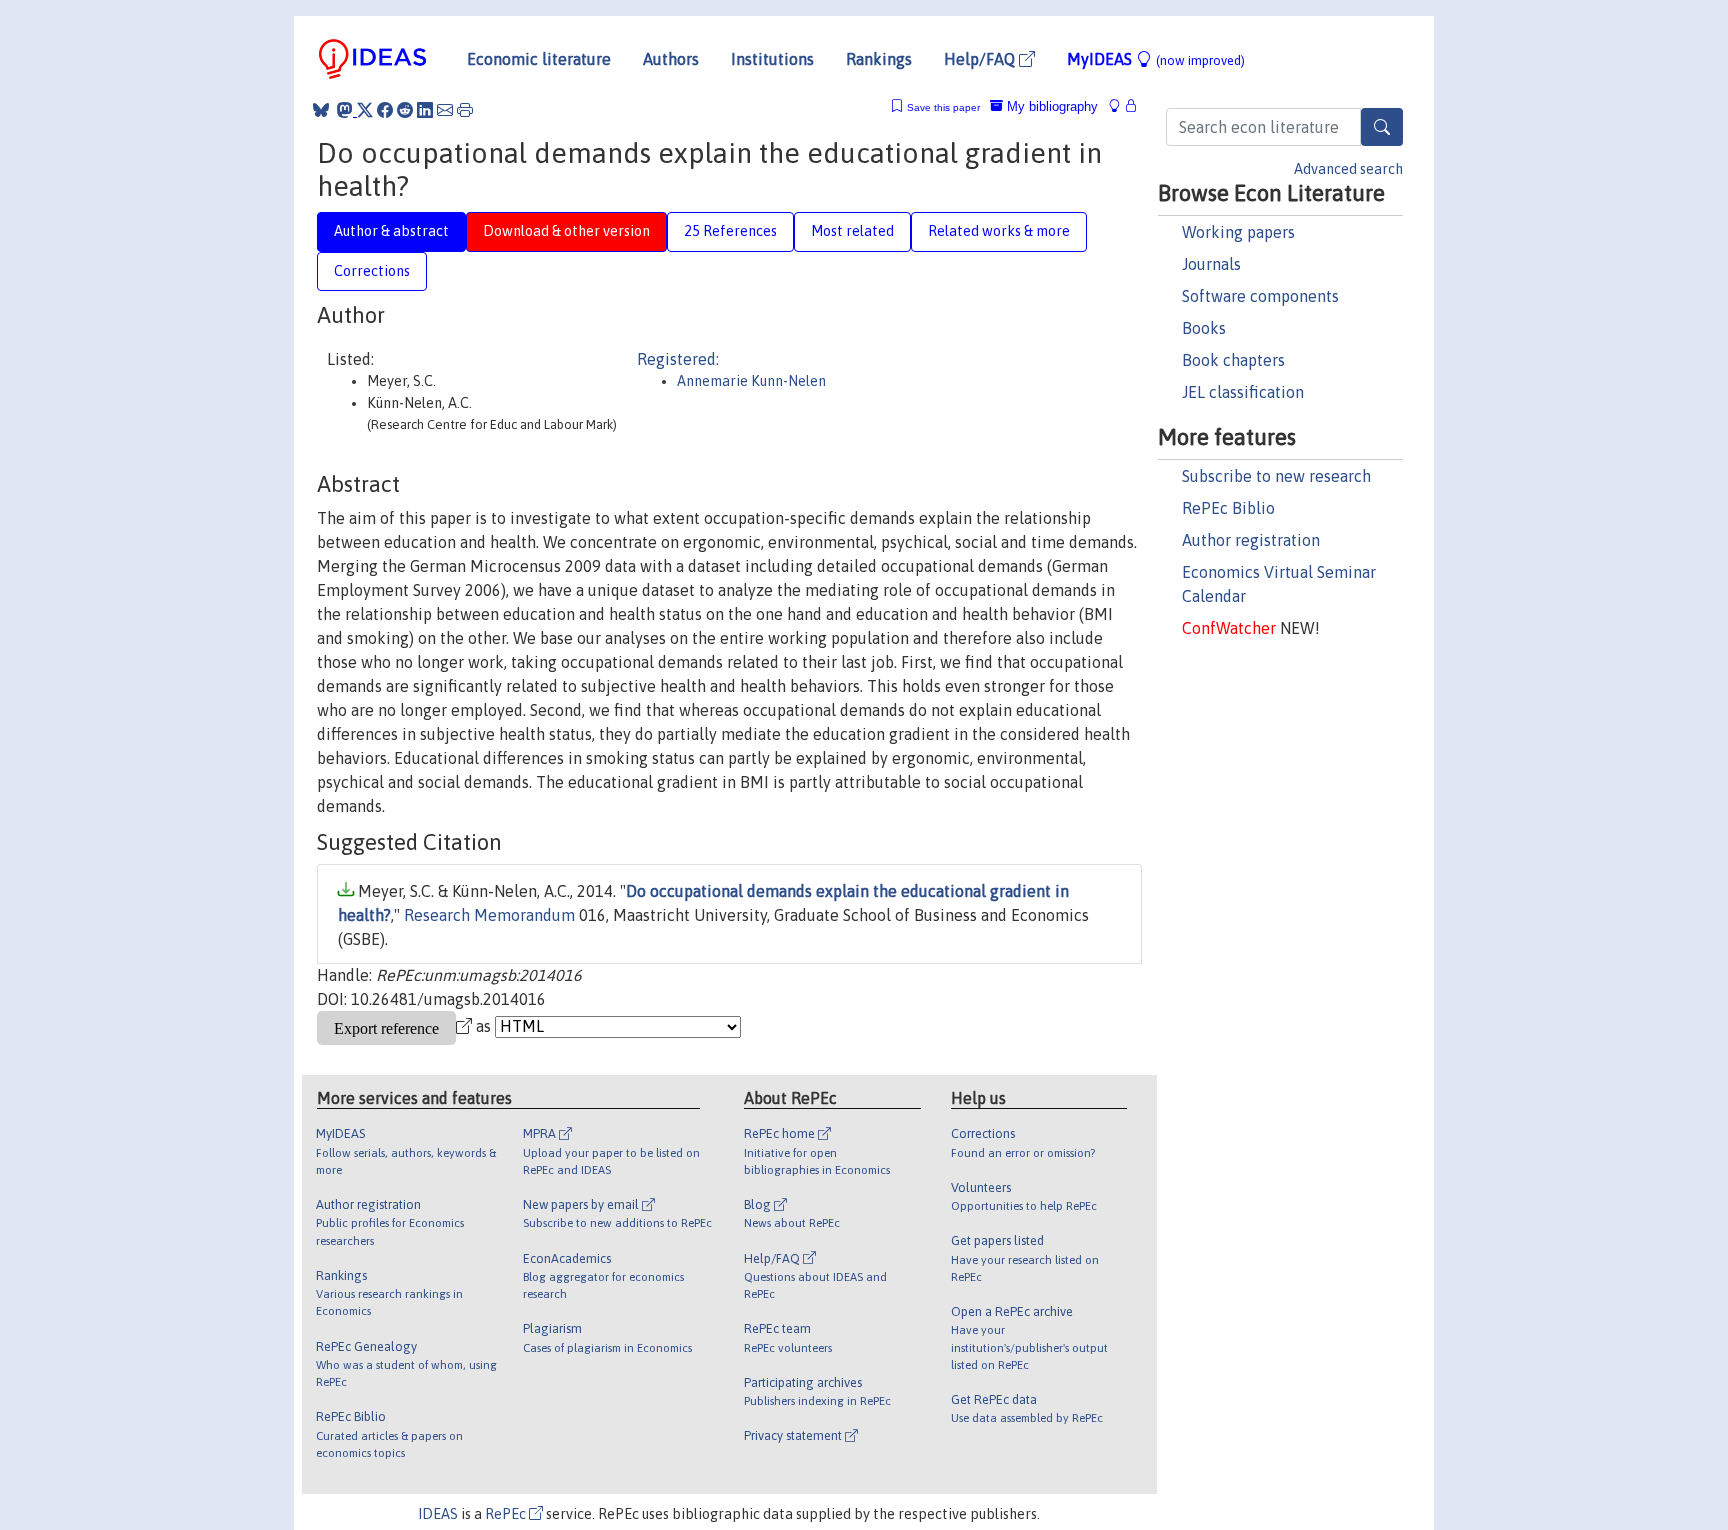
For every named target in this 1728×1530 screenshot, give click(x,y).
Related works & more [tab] (999, 231)
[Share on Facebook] (385, 110)
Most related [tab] (852, 231)
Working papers (1238, 232)
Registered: (678, 359)
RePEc (507, 1514)
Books (1204, 328)
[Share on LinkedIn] (425, 110)
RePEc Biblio (1228, 508)
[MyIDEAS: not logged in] (1120, 106)
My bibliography (1050, 106)
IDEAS (438, 1514)
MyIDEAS (1156, 59)
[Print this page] (465, 110)
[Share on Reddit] (405, 110)
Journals (1211, 264)
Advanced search (1348, 169)
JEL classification (1243, 392)
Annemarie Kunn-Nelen (751, 381)
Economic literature (539, 59)
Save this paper (943, 107)
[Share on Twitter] (365, 110)
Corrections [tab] (372, 271)
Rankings (879, 59)
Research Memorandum (489, 915)
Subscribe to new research (1276, 476)
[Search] (1382, 127)
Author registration (1251, 540)
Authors (671, 59)
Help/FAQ (981, 59)
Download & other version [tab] (566, 231)
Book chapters (1233, 360)
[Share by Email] (445, 110)
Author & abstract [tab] (391, 231)
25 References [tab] (730, 231)
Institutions (772, 59)
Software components (1260, 296)
